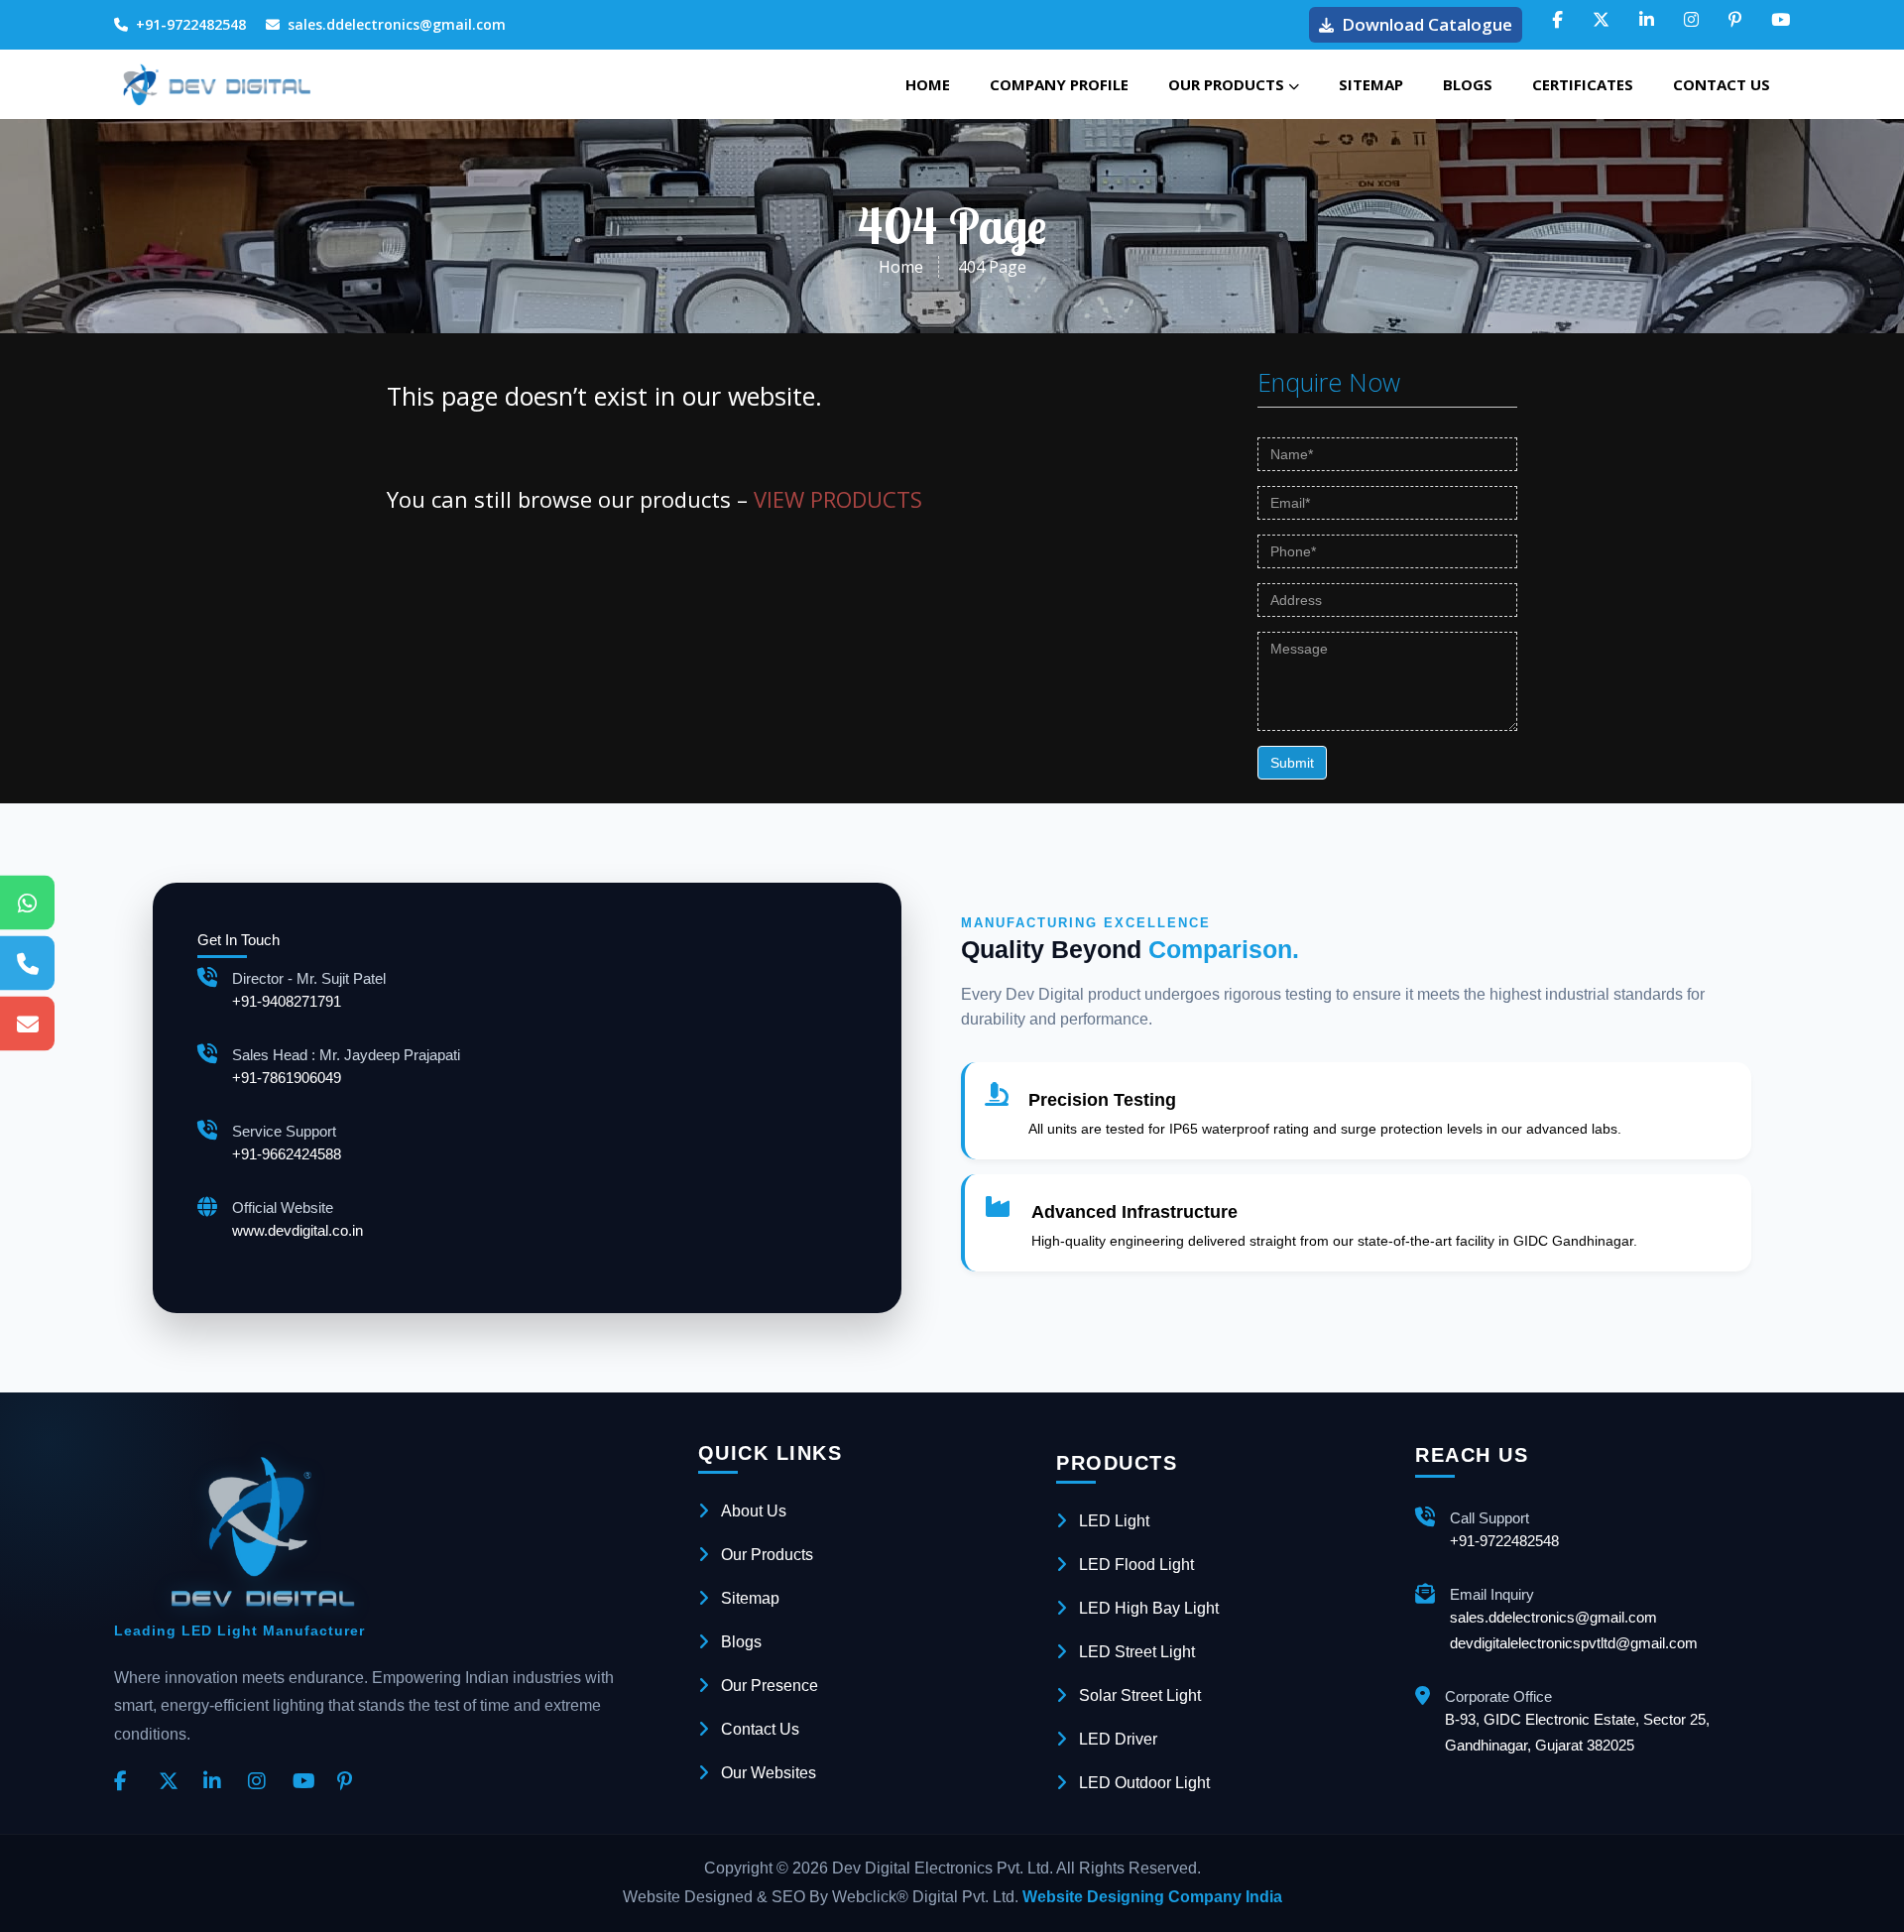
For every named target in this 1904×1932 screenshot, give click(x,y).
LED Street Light (1137, 1652)
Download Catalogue (1427, 24)
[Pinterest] (352, 1782)
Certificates (1583, 84)
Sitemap (1371, 84)
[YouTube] (307, 1782)
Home (928, 84)
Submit (1292, 763)
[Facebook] (129, 1782)
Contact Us (1722, 84)
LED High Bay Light (1149, 1608)
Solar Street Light (1140, 1695)
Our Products (1228, 84)
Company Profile (1059, 84)
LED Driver (1118, 1739)
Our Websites (769, 1773)
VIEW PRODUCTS (838, 499)
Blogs (1468, 84)
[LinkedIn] (218, 1782)
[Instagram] (263, 1782)
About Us (754, 1511)
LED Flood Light (1136, 1565)
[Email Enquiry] (27, 1024)
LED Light (1114, 1521)
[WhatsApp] (27, 903)
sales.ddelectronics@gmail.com (397, 24)
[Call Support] (27, 964)
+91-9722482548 (191, 24)
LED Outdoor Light (1144, 1783)
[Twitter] (174, 1782)
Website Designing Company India (1152, 1897)
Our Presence (770, 1686)
